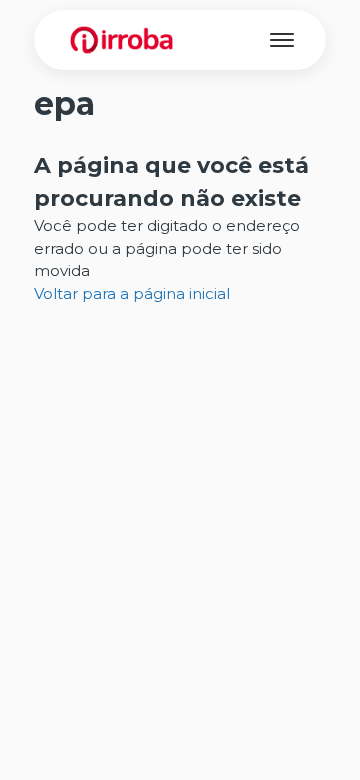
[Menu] (282, 40)
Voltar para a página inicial (132, 293)
